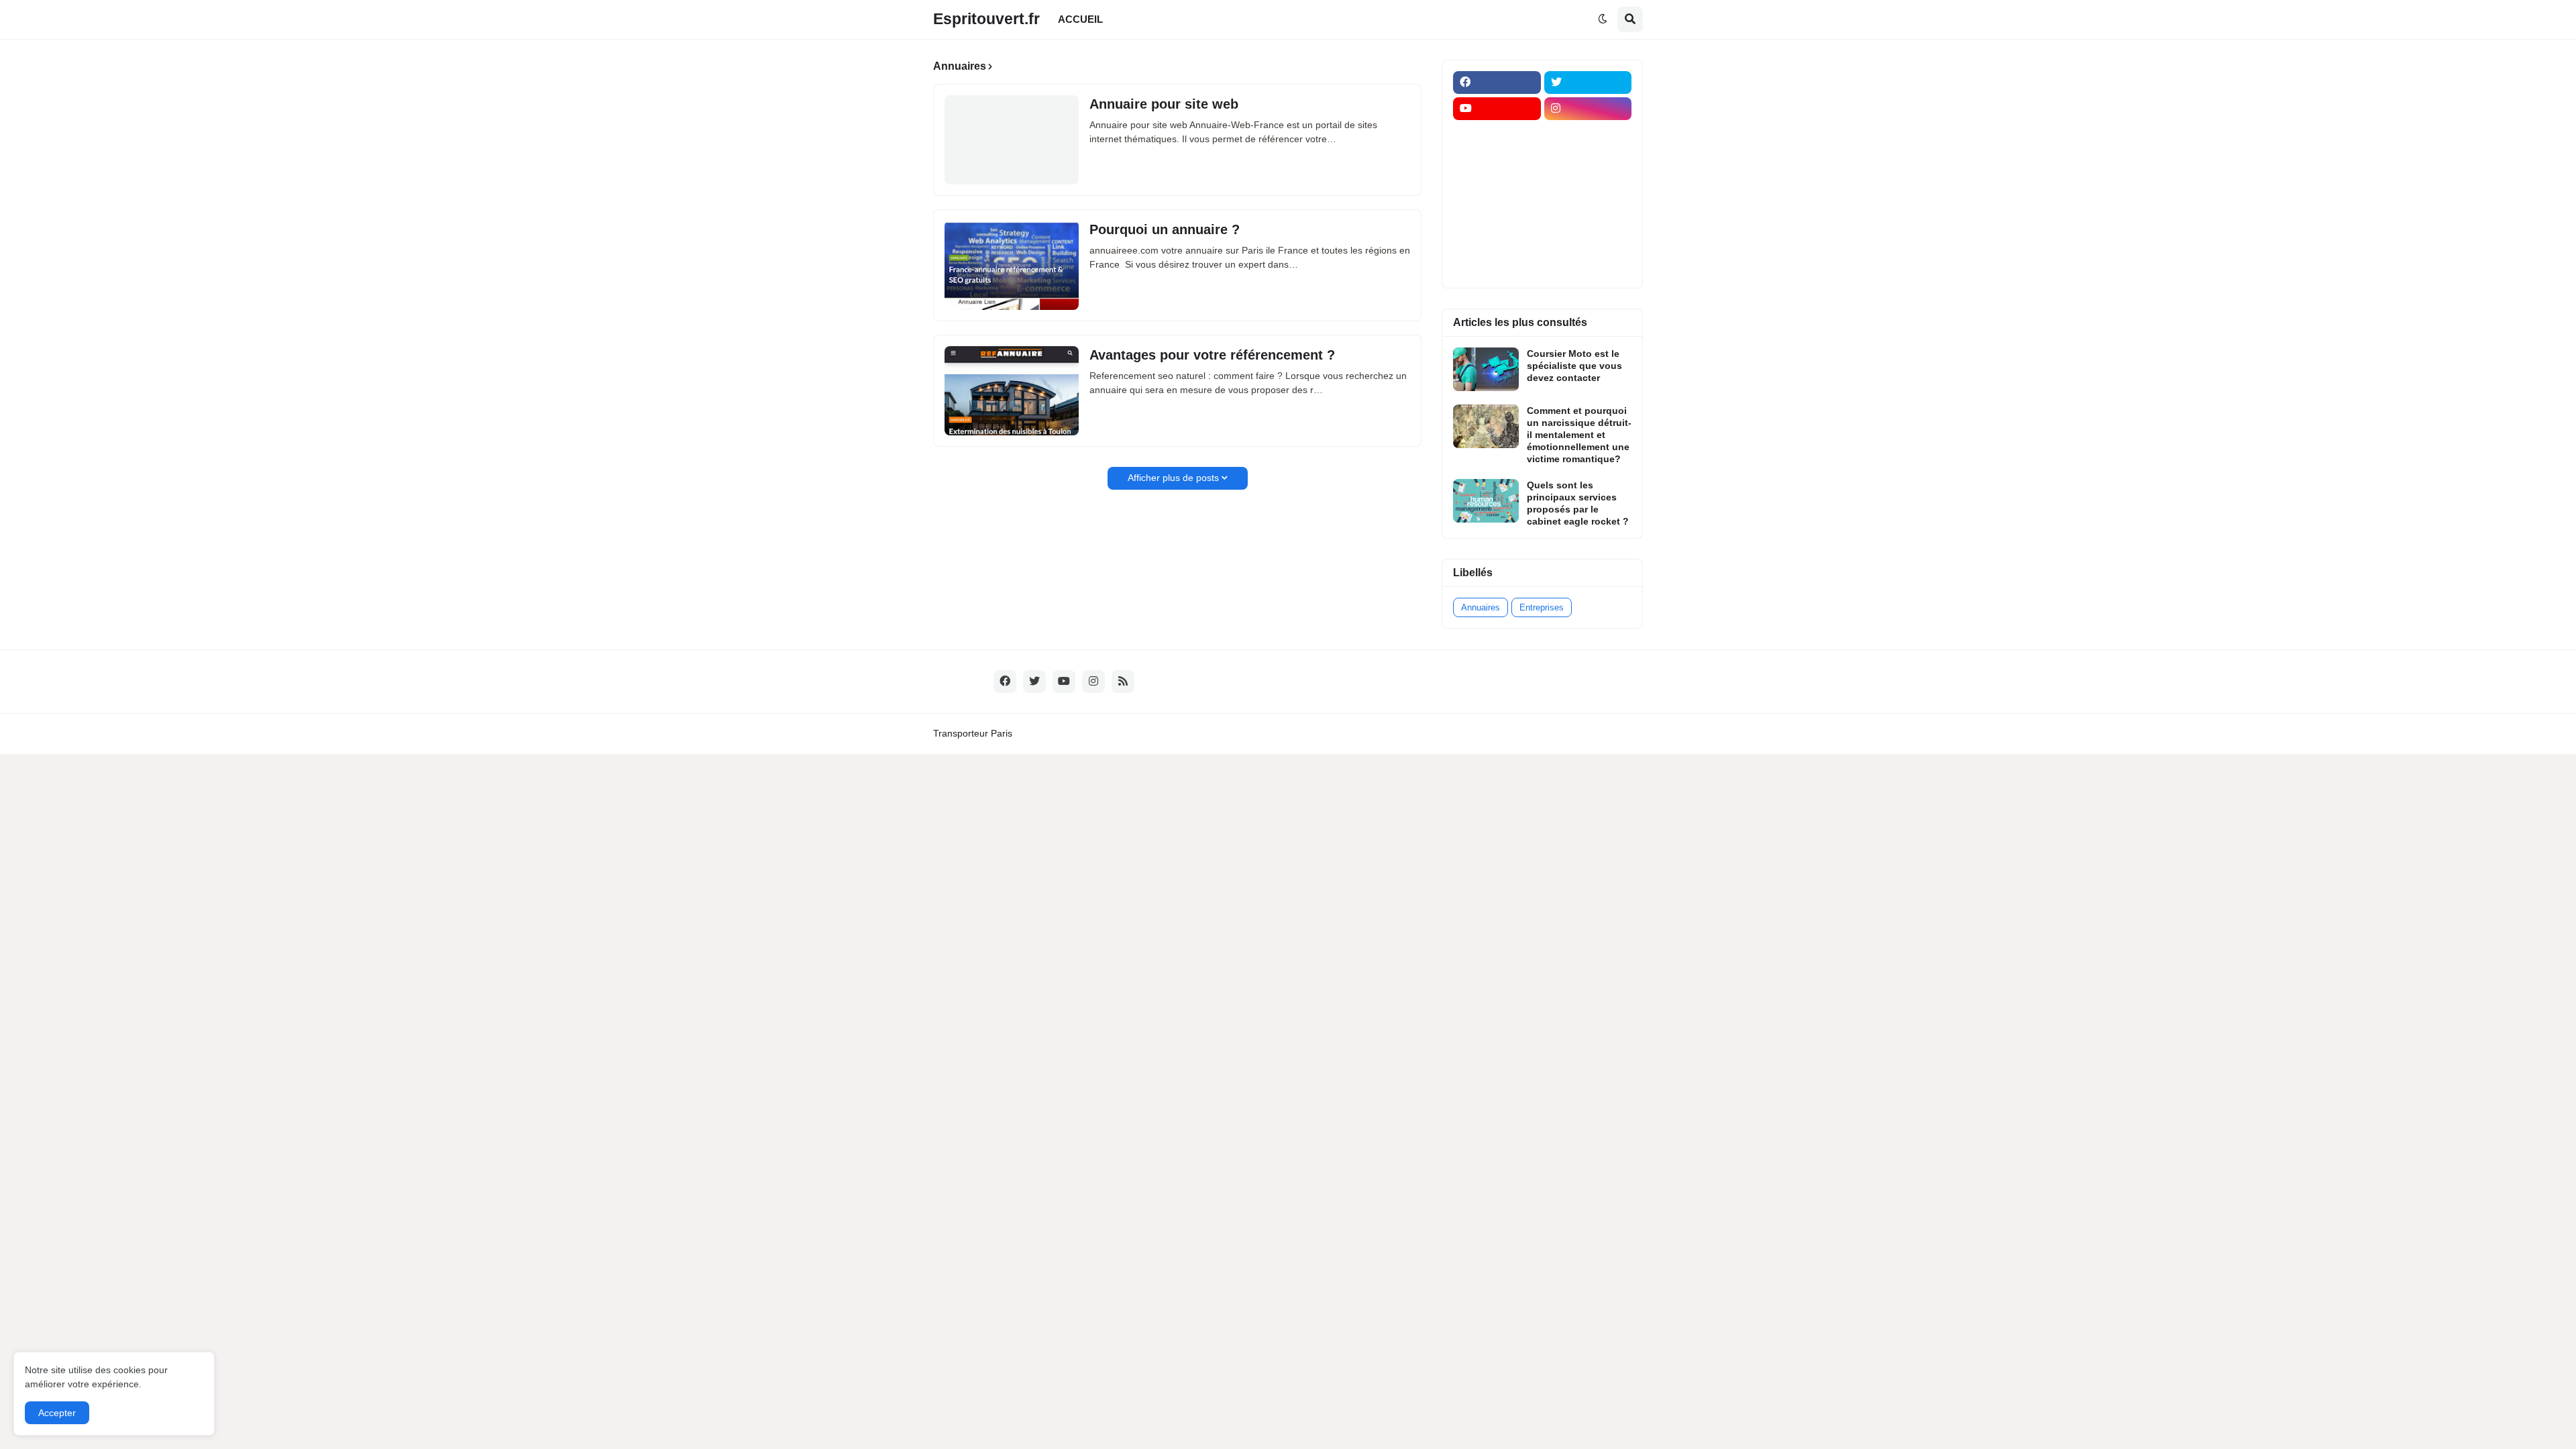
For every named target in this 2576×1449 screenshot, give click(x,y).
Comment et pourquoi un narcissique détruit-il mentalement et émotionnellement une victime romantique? (1579, 435)
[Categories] (1497, 239)
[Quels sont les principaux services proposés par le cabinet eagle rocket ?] (1486, 501)
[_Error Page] (1588, 187)
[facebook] (1497, 83)
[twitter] (1588, 83)
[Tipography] (1588, 239)
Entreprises (1542, 607)
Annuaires (1481, 607)
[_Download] (1497, 187)
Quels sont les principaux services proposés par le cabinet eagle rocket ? (1578, 503)
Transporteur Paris (973, 733)
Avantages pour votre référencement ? (1212, 355)
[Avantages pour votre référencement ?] (1012, 391)
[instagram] (1588, 109)
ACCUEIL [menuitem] (1080, 19)
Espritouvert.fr (986, 19)
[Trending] (1588, 213)
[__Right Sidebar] (1588, 135)
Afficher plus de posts (1173, 478)
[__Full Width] (1497, 135)
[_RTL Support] (1497, 213)
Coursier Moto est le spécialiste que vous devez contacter (1574, 366)
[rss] (1123, 682)
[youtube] (1497, 109)
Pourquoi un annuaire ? (1165, 229)
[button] (1603, 19)
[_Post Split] (1588, 161)
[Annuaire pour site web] (1012, 140)
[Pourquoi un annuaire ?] (1012, 265)
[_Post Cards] (1497, 161)
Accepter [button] (57, 1413)
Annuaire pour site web (1164, 104)
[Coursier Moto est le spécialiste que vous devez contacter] (1486, 369)
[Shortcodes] (1497, 266)
